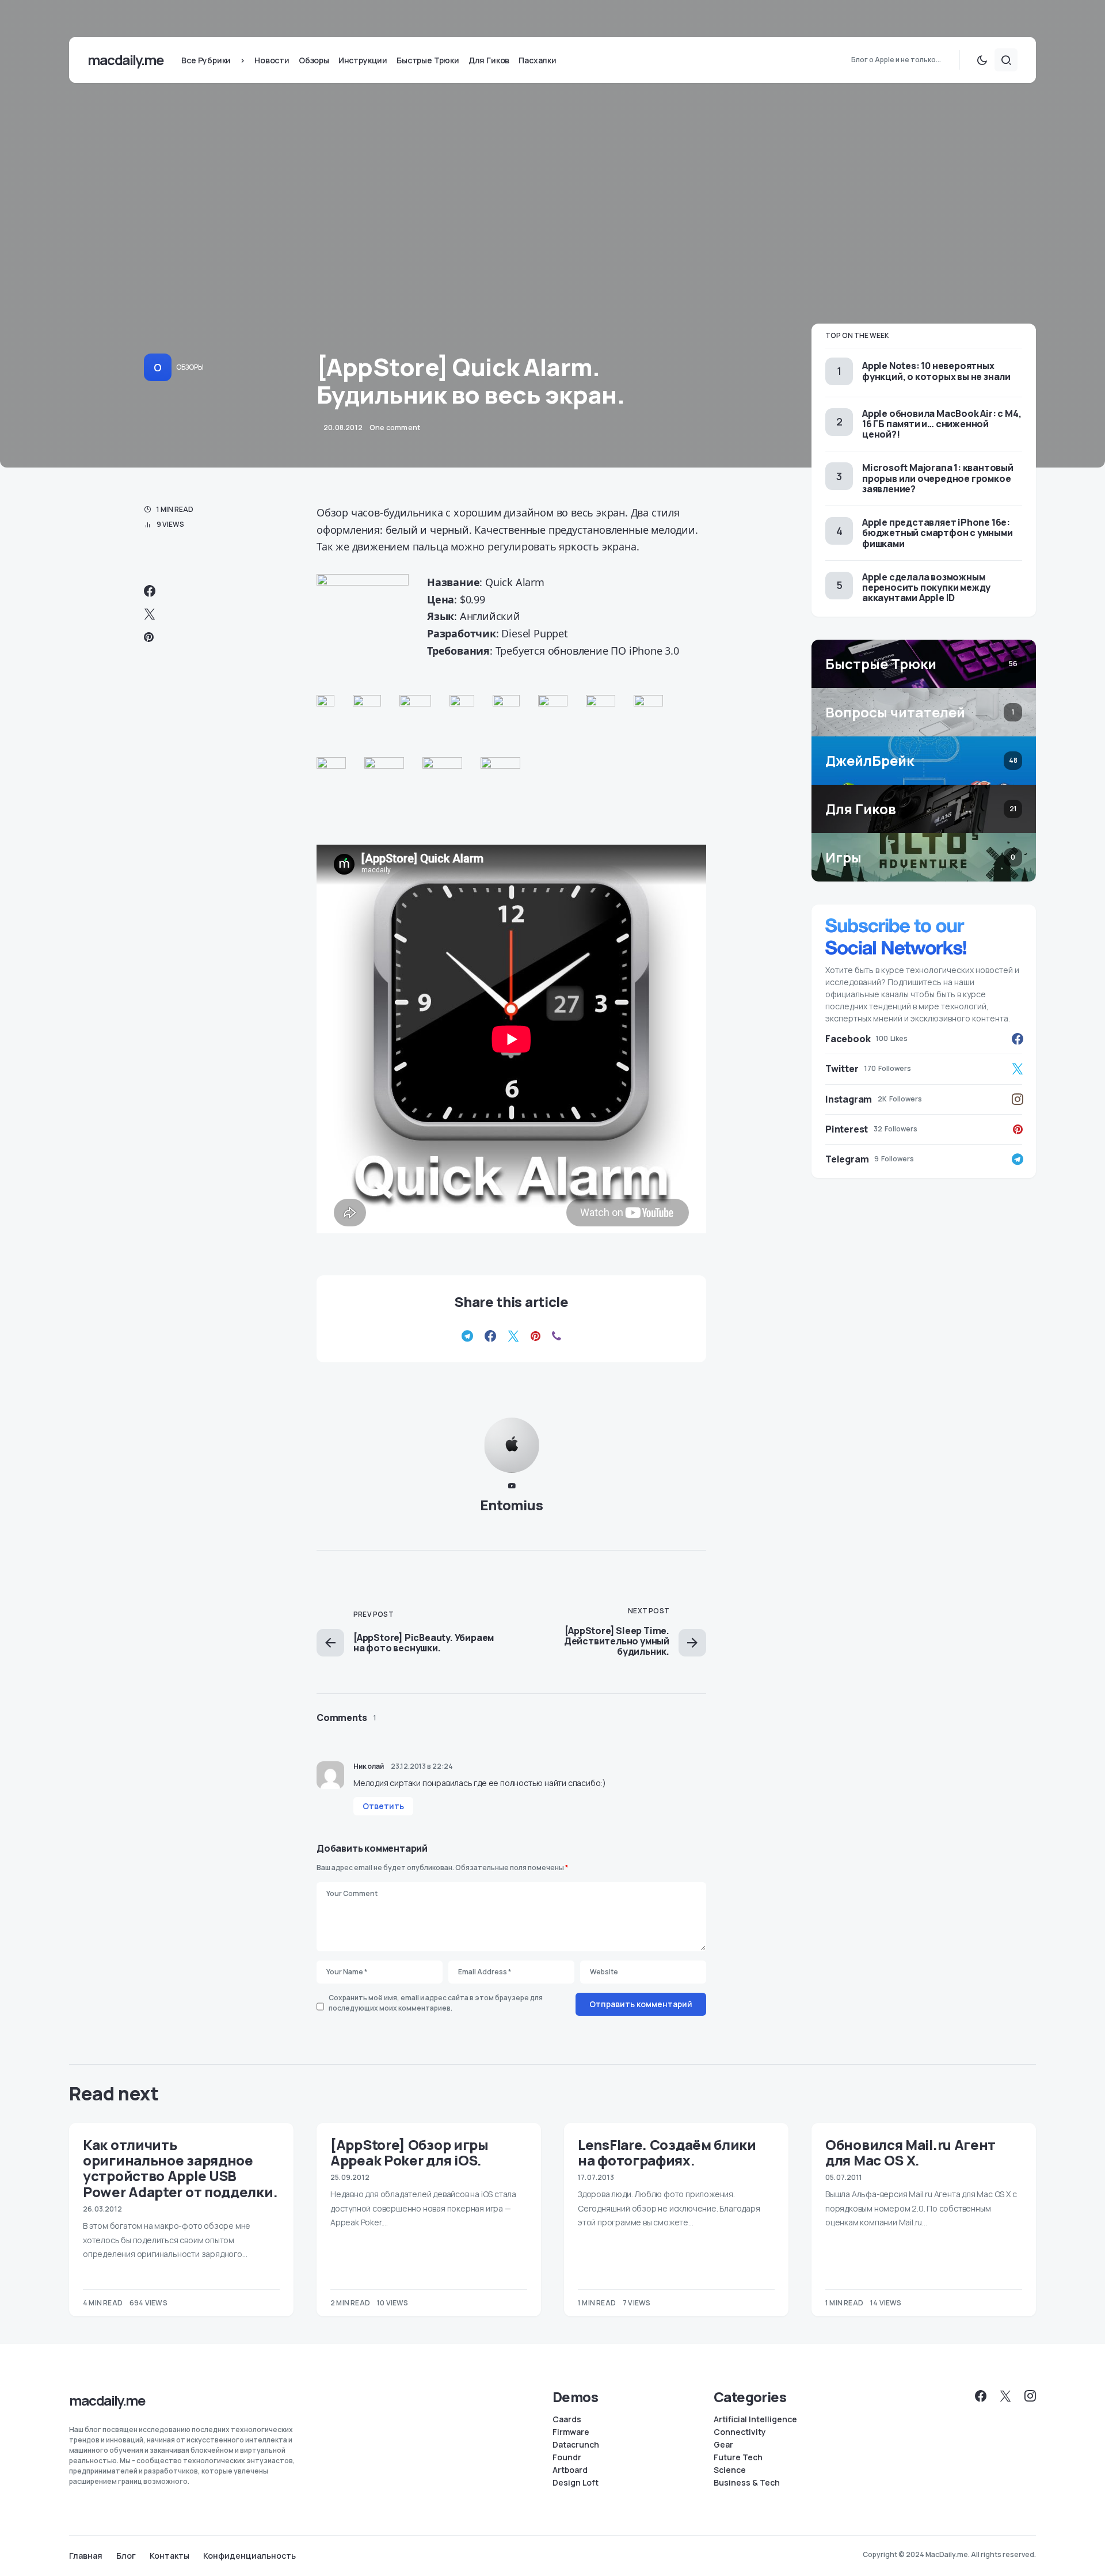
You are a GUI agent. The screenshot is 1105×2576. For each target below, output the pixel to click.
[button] (982, 60)
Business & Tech (747, 2483)
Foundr (567, 2457)
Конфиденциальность (249, 2556)
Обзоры (190, 367)
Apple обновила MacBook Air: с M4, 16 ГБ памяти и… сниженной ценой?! (942, 424)
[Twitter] (1005, 2396)
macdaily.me (125, 60)
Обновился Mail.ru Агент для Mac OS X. (910, 2152)
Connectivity (740, 2432)
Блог (126, 2556)
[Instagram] (1030, 2396)
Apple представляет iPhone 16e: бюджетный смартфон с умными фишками (938, 533)
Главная (86, 2556)
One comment (395, 428)
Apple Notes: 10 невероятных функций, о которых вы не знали (936, 371)
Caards (567, 2419)
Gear (723, 2445)
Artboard (570, 2470)
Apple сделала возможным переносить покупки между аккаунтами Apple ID (926, 587)
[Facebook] (981, 2396)
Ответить (383, 1806)
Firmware (571, 2432)
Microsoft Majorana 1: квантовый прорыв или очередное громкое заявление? (938, 478)
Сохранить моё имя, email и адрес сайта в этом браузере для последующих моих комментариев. (436, 2003)
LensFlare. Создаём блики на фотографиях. (667, 2152)
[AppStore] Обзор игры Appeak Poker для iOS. (409, 2152)
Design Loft (576, 2483)
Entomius (512, 1505)
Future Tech (738, 2457)
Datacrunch (576, 2445)
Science (730, 2470)
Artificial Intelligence (755, 2419)
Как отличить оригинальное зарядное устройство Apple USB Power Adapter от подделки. (180, 2168)
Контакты (169, 2556)
